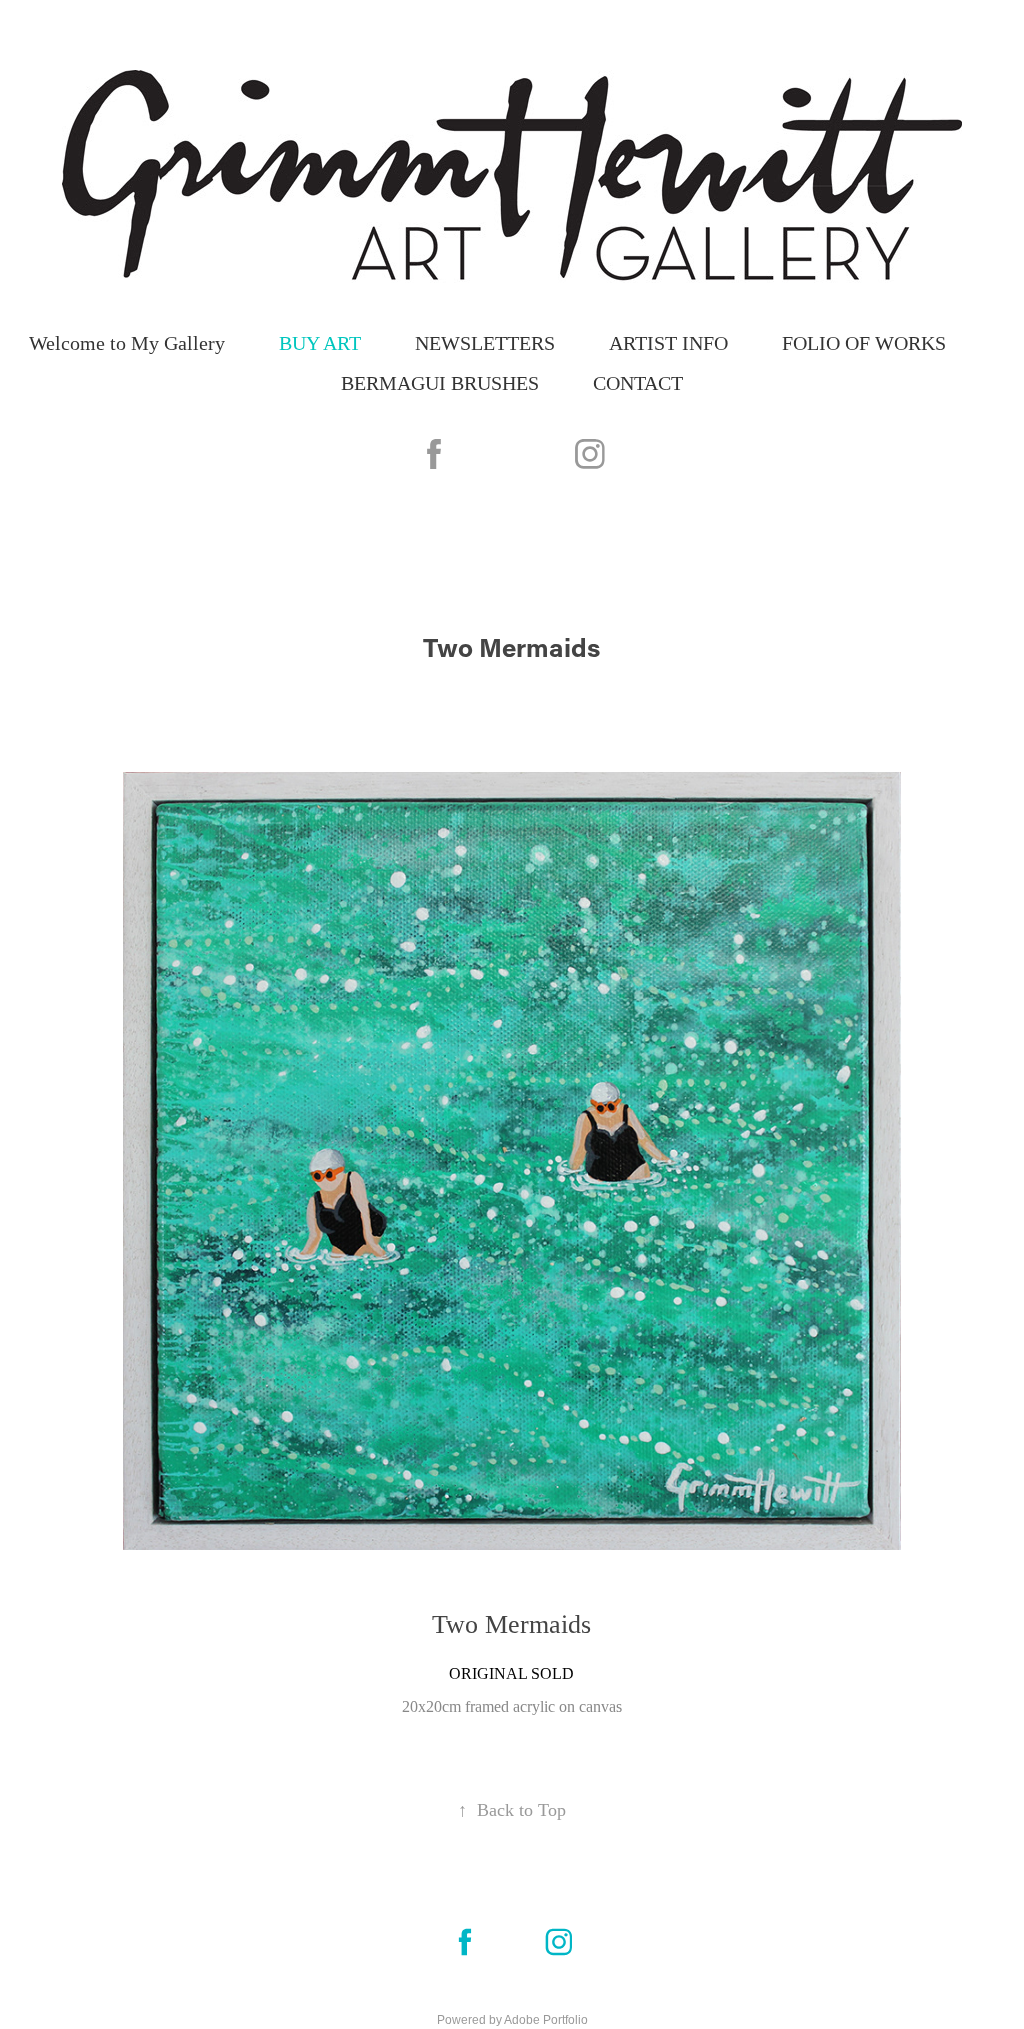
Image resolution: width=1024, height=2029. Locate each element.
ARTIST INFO (668, 343)
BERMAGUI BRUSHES (440, 383)
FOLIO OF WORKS (864, 343)
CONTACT (638, 383)
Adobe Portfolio (546, 2020)
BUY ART (320, 343)
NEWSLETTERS (485, 343)
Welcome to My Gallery (127, 343)
